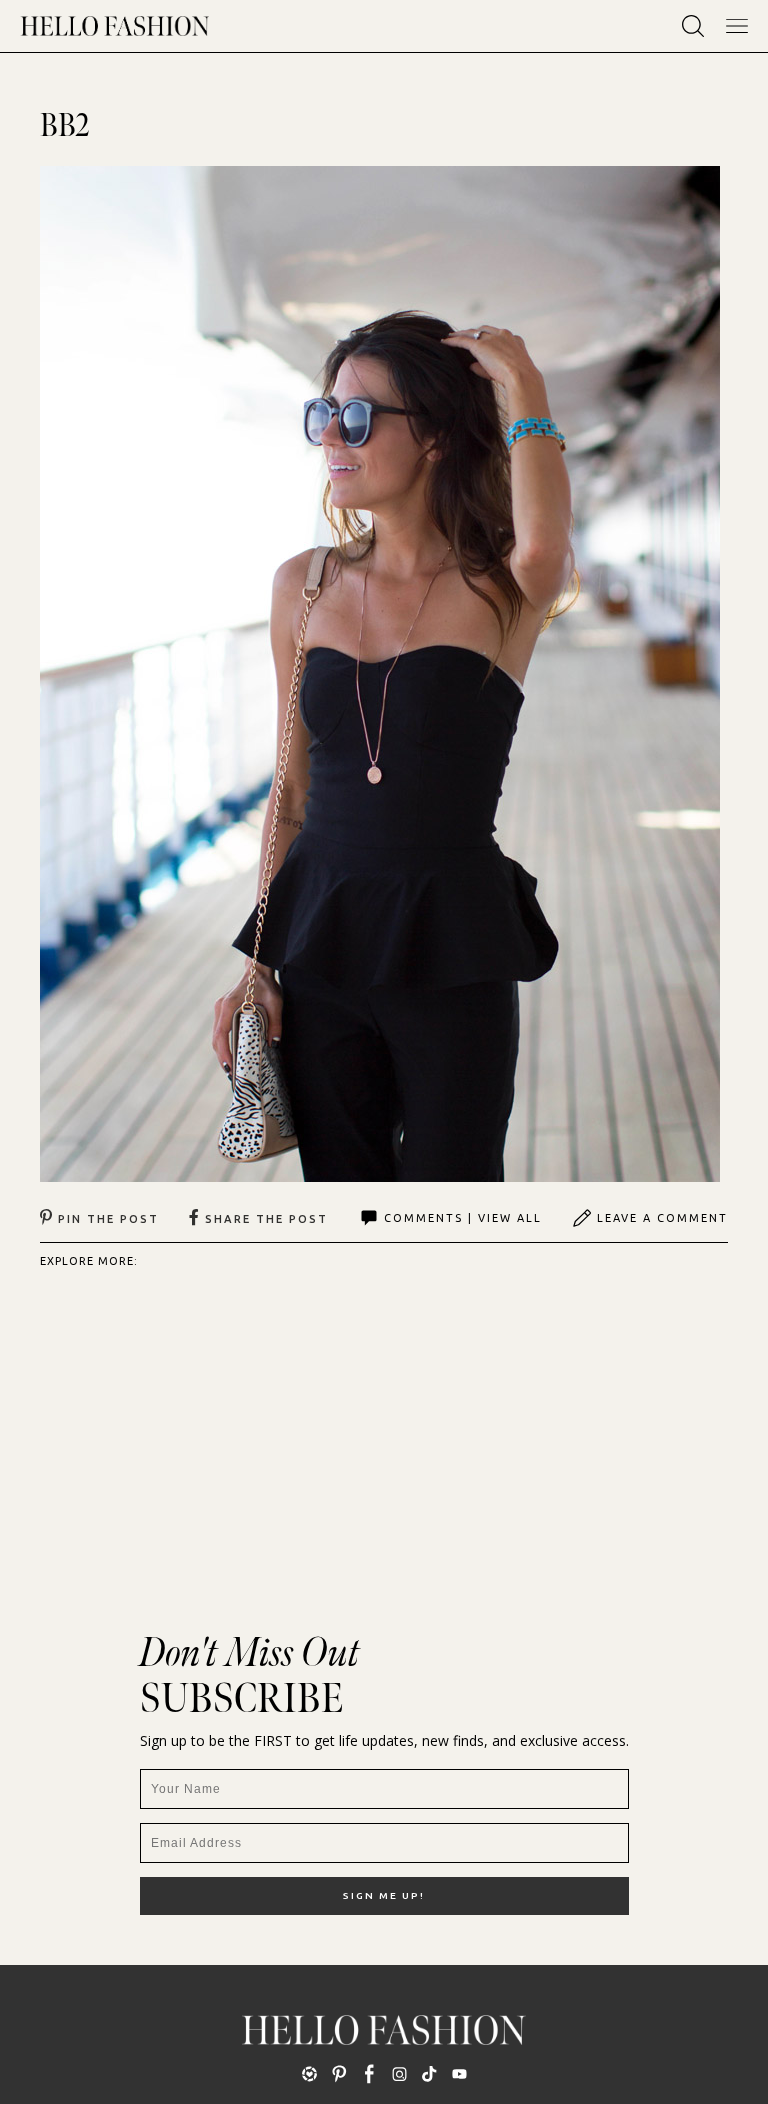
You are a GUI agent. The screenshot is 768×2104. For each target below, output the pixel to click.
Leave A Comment (662, 1218)
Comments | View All (463, 1218)
